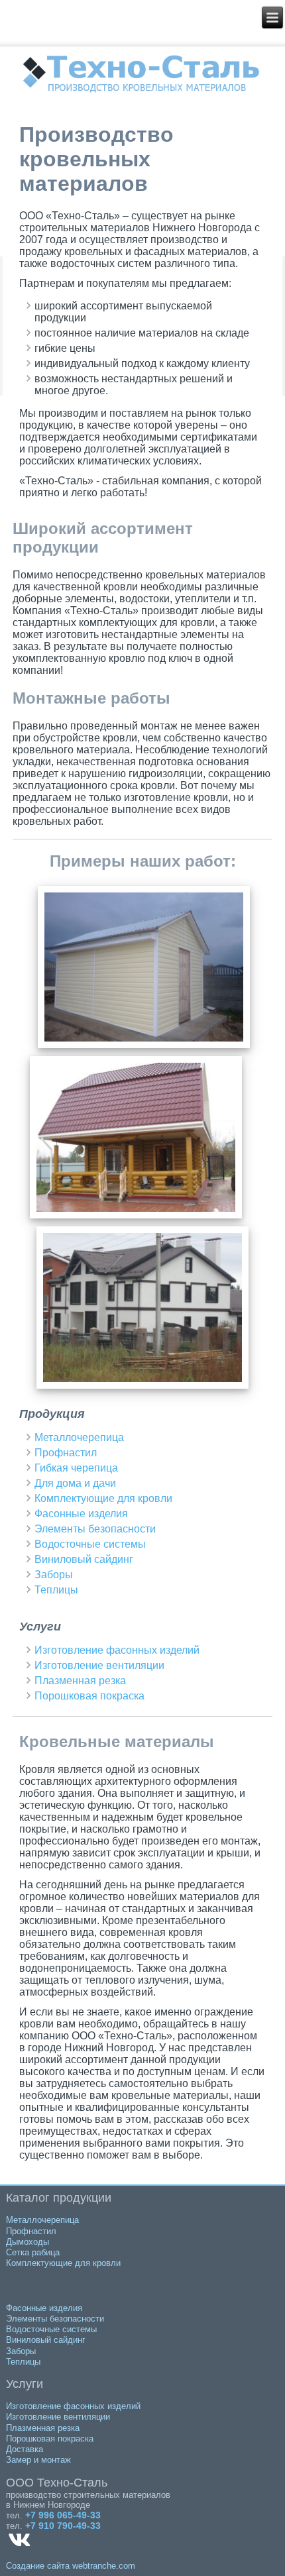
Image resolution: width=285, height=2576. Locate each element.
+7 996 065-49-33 (63, 2515)
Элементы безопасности (95, 1529)
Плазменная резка (80, 1681)
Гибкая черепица (76, 1468)
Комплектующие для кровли (103, 1498)
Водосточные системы (90, 1544)
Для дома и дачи (75, 1483)
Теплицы (56, 1590)
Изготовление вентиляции (99, 1665)
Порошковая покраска (89, 1696)
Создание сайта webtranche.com (71, 2566)
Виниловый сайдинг (84, 1559)
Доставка (25, 2449)
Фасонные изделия (81, 1514)
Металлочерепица (79, 1437)
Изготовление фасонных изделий (117, 1650)
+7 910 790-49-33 (63, 2526)
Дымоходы (28, 2242)
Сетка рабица (33, 2252)
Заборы (54, 1575)
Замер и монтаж (38, 2460)
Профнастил (66, 1453)
